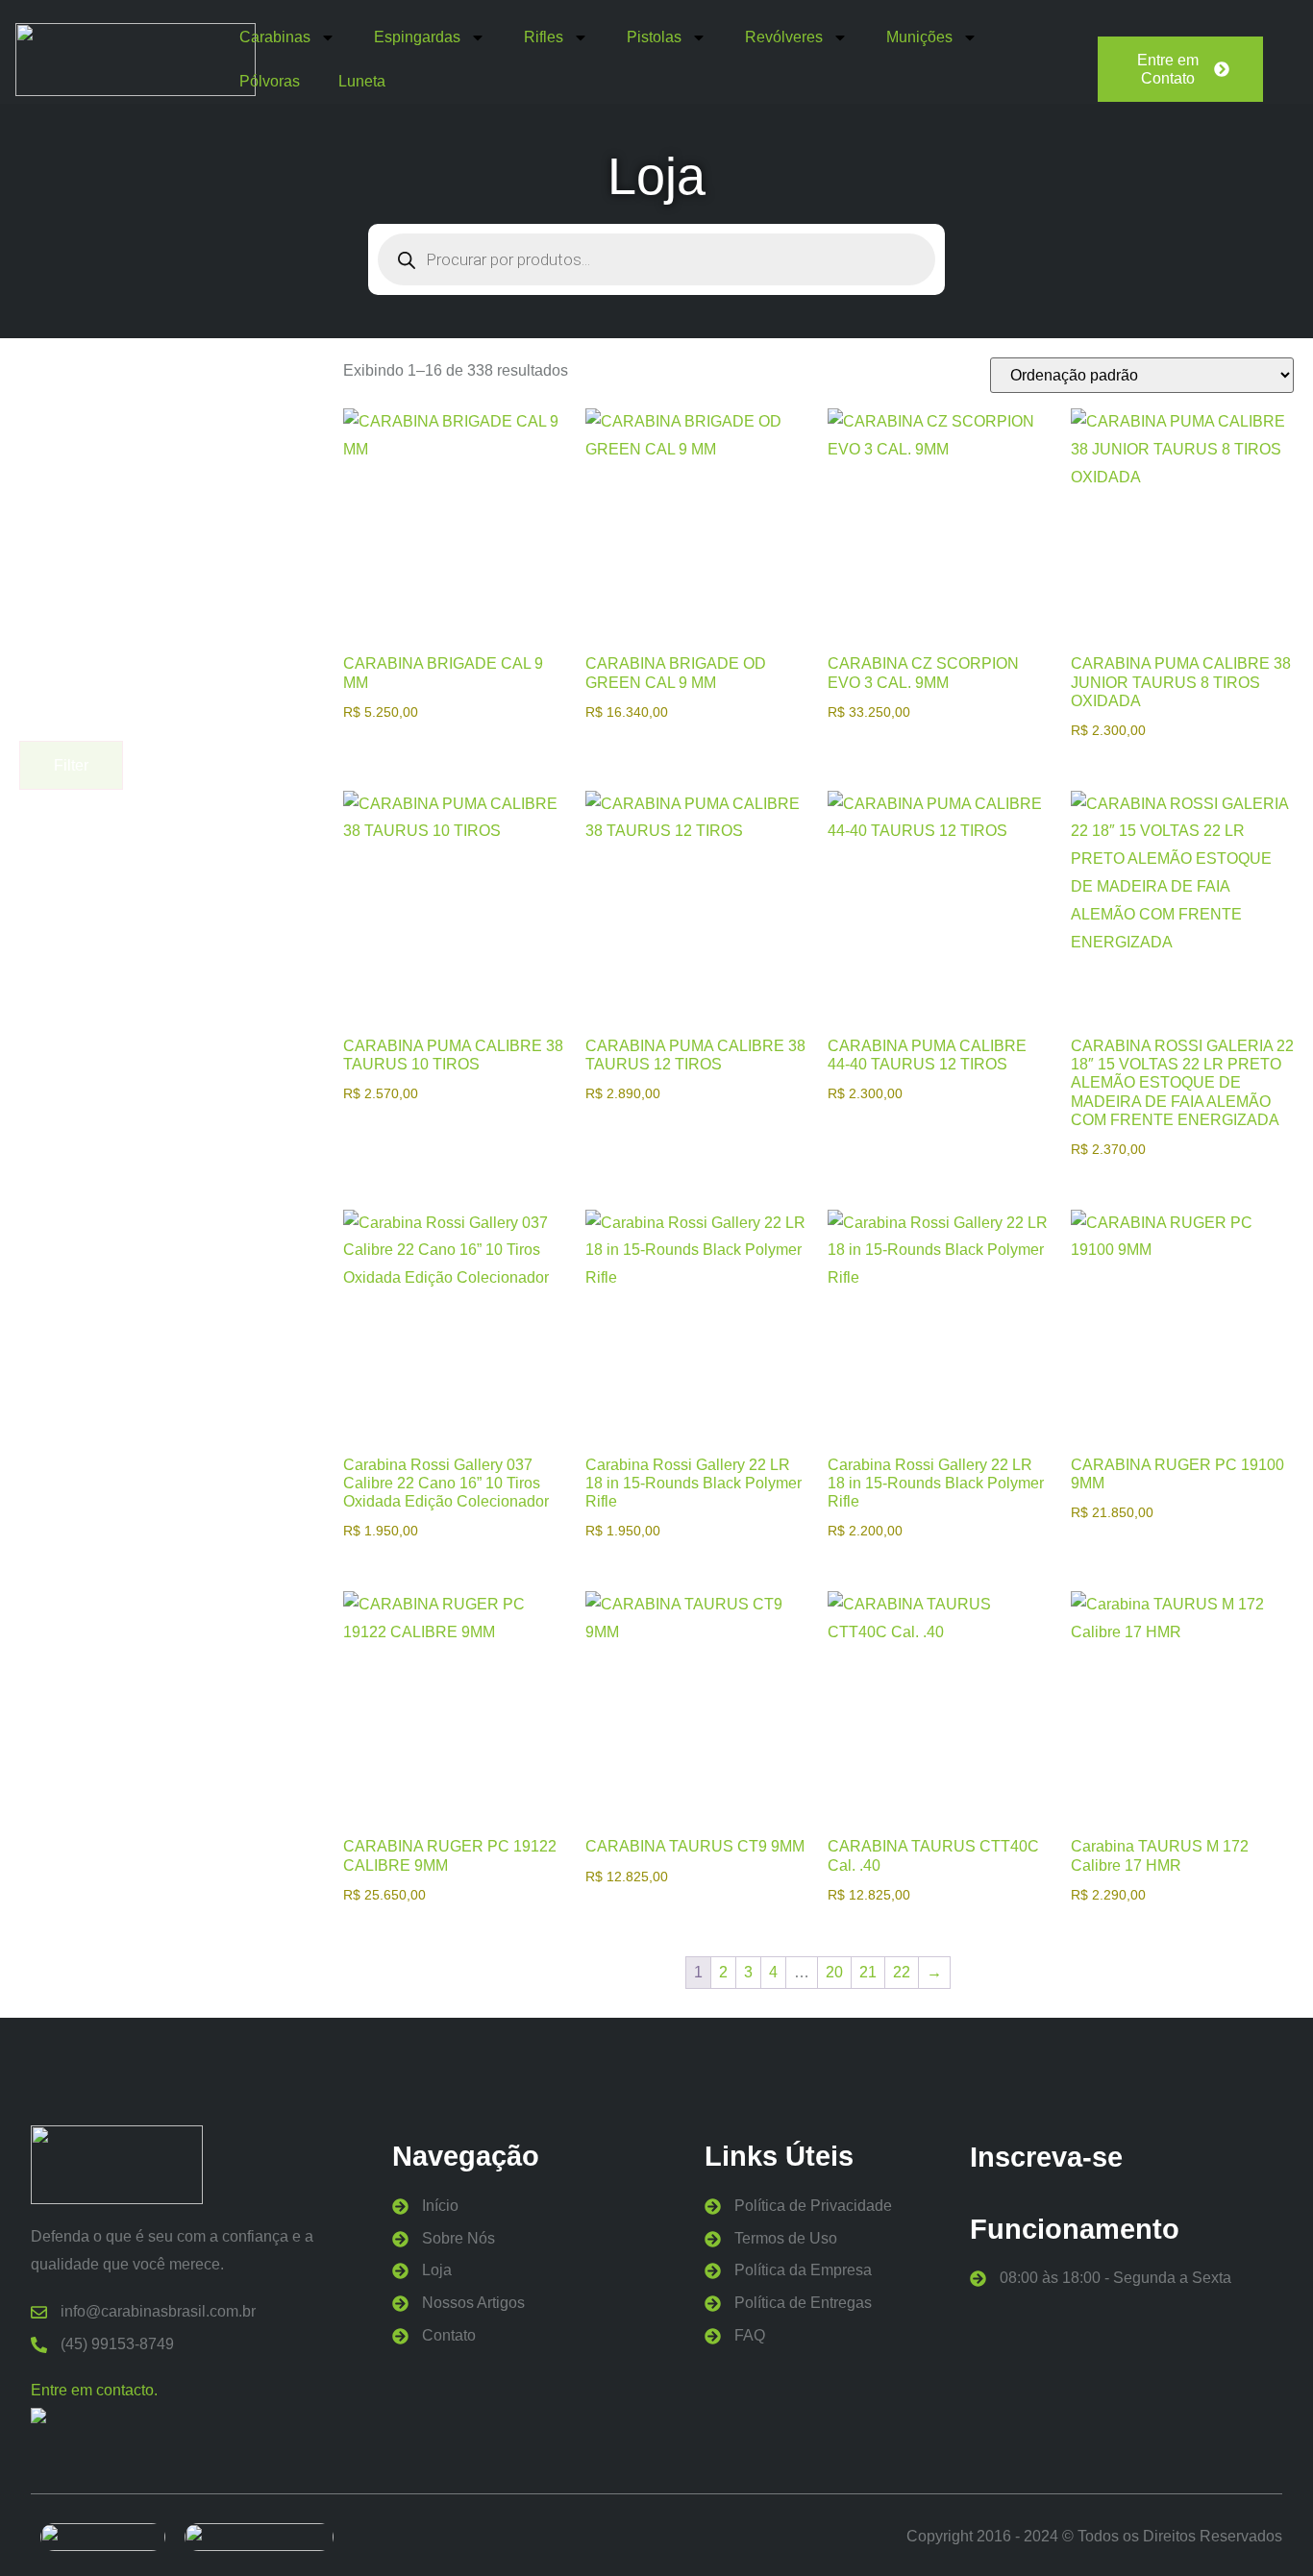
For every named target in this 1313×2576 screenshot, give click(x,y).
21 (868, 1972)
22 (902, 1972)
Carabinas (275, 37)
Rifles (544, 37)
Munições (919, 37)
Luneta (362, 81)
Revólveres (784, 37)
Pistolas (654, 37)
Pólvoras (270, 81)
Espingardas (417, 37)
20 (834, 1972)
